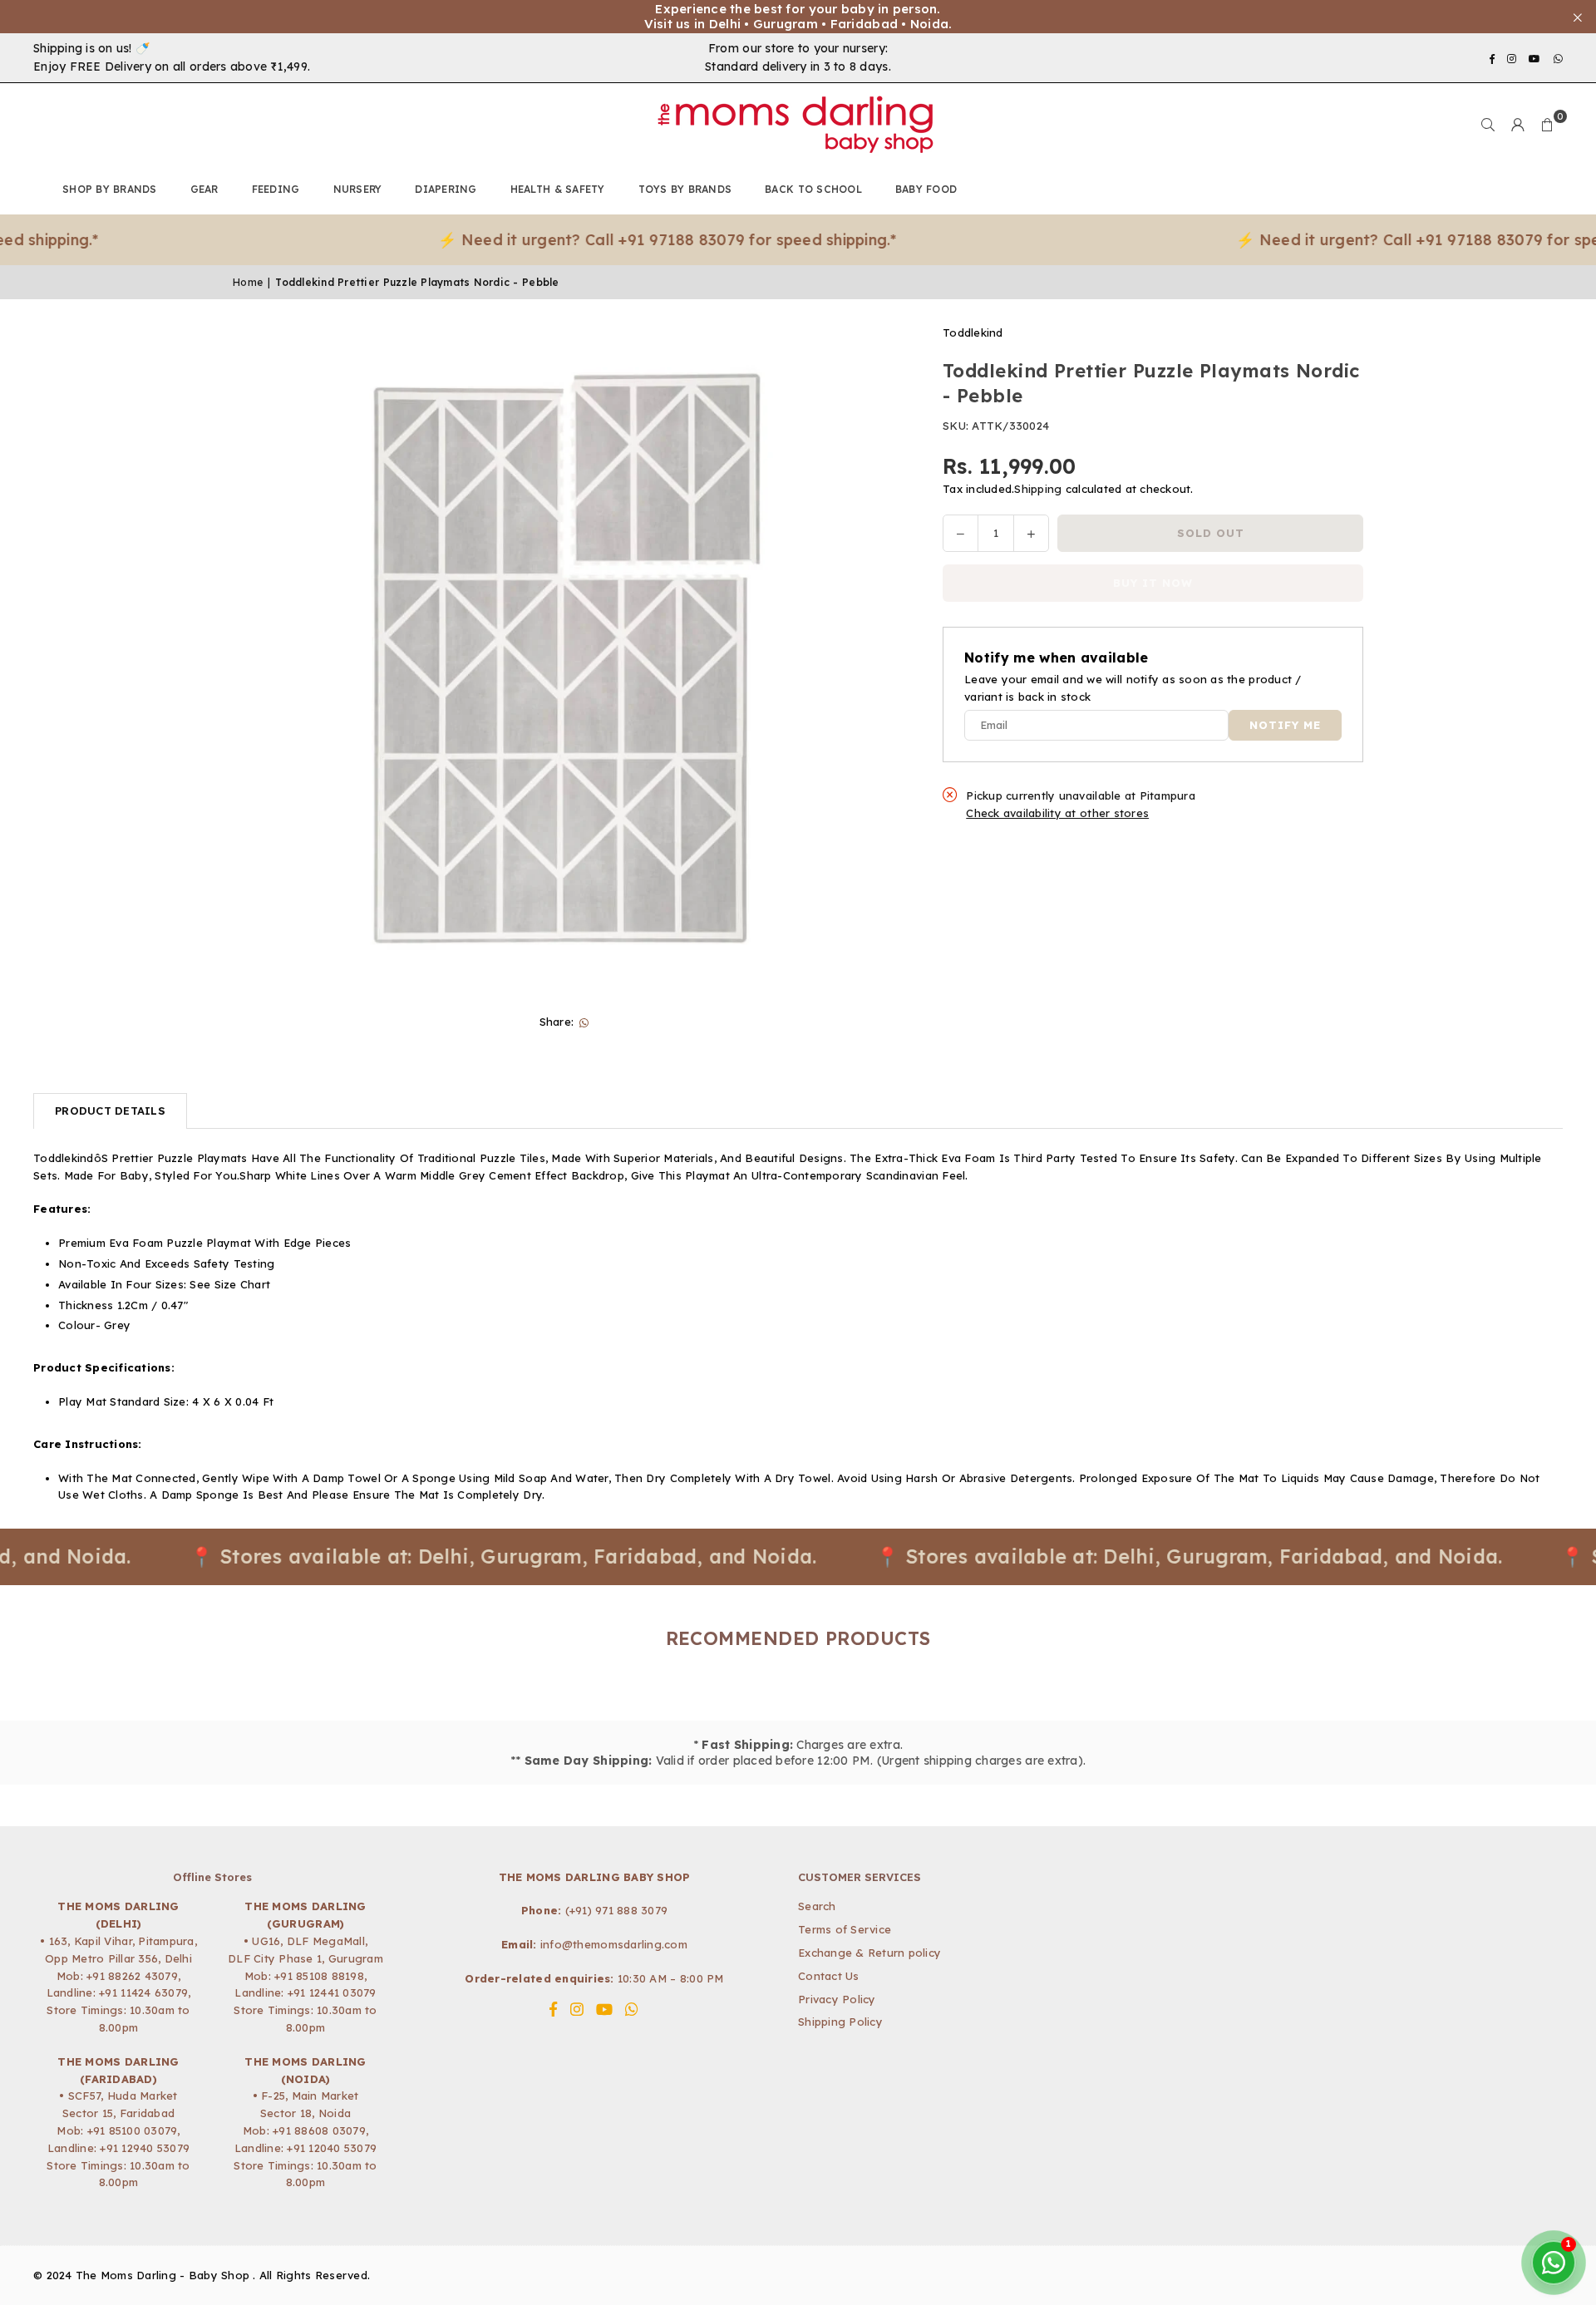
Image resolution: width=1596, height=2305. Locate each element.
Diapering (446, 189)
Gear (204, 189)
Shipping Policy (840, 2022)
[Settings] (1518, 125)
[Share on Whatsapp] (584, 1022)
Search (817, 1906)
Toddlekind (973, 332)
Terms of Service (845, 1929)
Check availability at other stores (1057, 814)
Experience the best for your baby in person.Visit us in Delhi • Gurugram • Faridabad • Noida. (798, 17)
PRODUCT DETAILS (110, 1111)
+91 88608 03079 (319, 2130)
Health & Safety (558, 189)
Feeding (276, 189)
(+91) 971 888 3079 (617, 1910)
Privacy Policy (837, 1999)
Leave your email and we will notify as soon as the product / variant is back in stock (1133, 689)
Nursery (358, 189)
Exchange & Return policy (869, 1953)
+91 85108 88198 (319, 1976)
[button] (1548, 125)
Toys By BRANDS (685, 189)
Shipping (1038, 489)
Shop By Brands (110, 189)
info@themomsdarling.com (614, 1944)
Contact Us (829, 1976)
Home (248, 282)
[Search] (1488, 125)
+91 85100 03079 (133, 2130)
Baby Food (926, 189)
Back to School (813, 189)
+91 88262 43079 (132, 1976)
